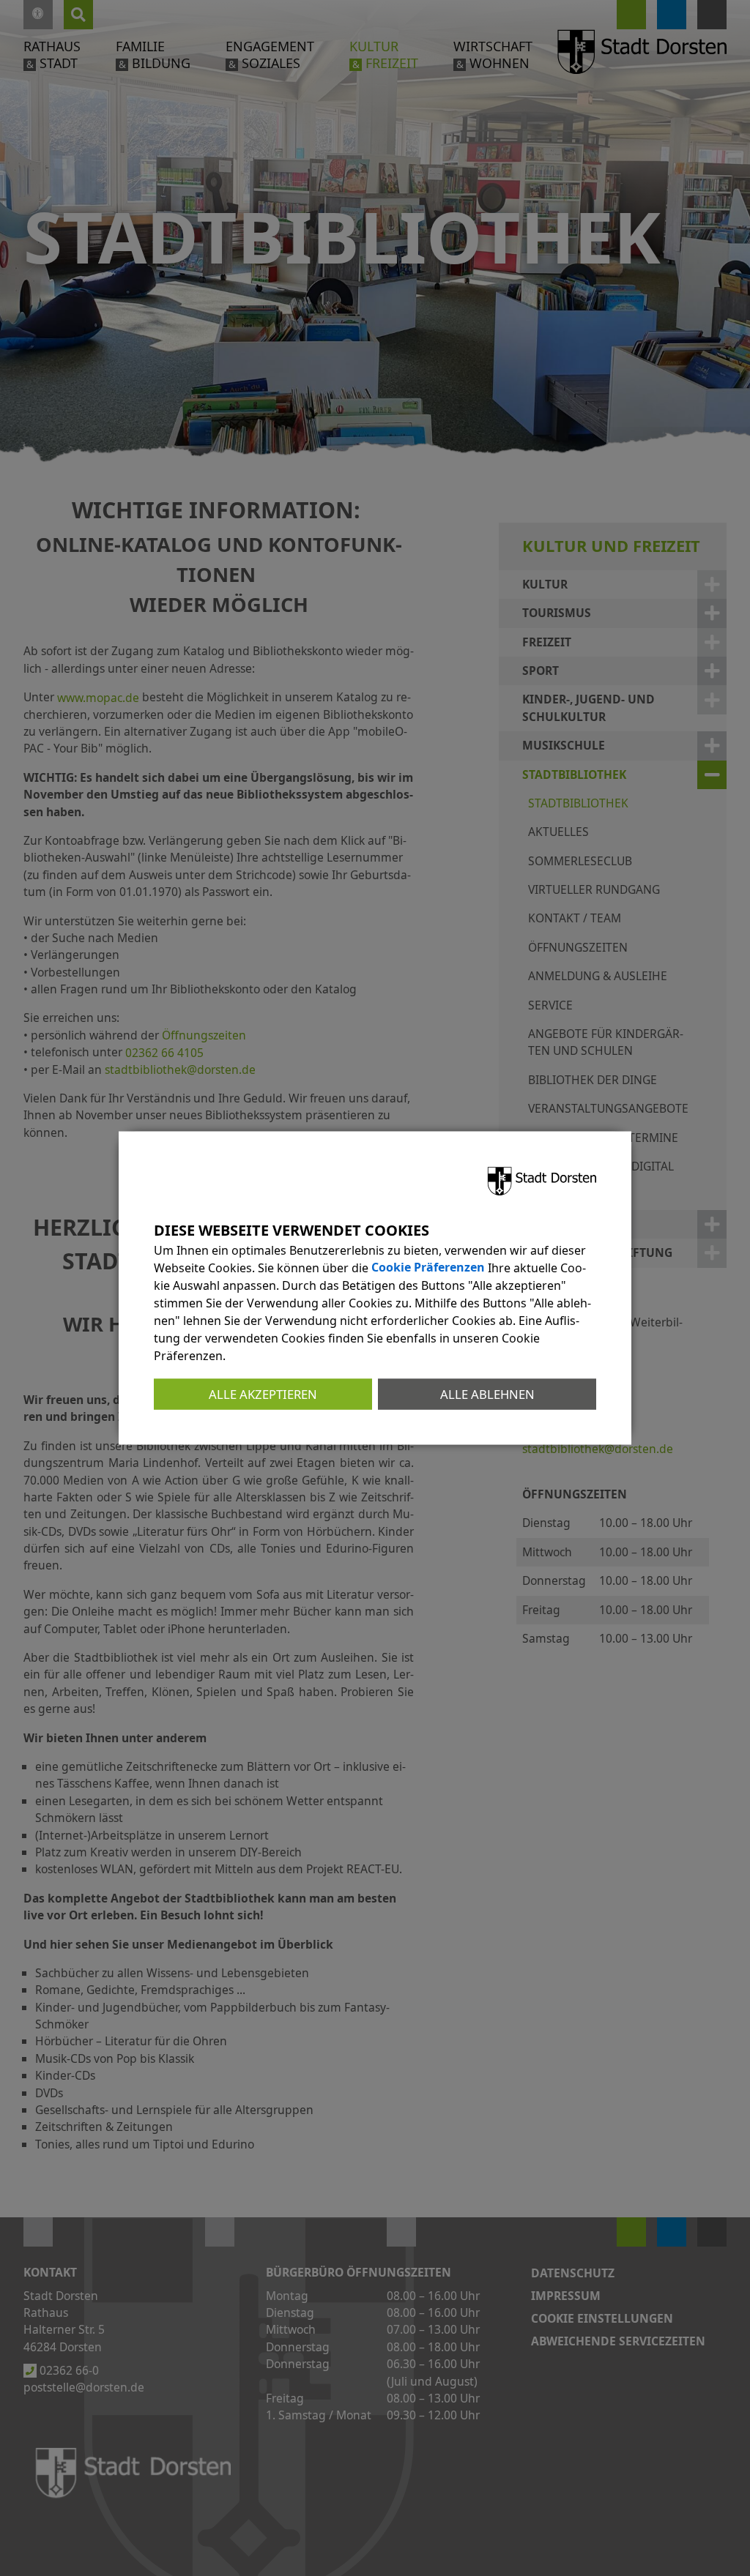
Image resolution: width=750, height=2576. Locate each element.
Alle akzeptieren (263, 1393)
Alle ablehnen (487, 1393)
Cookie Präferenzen (428, 1267)
